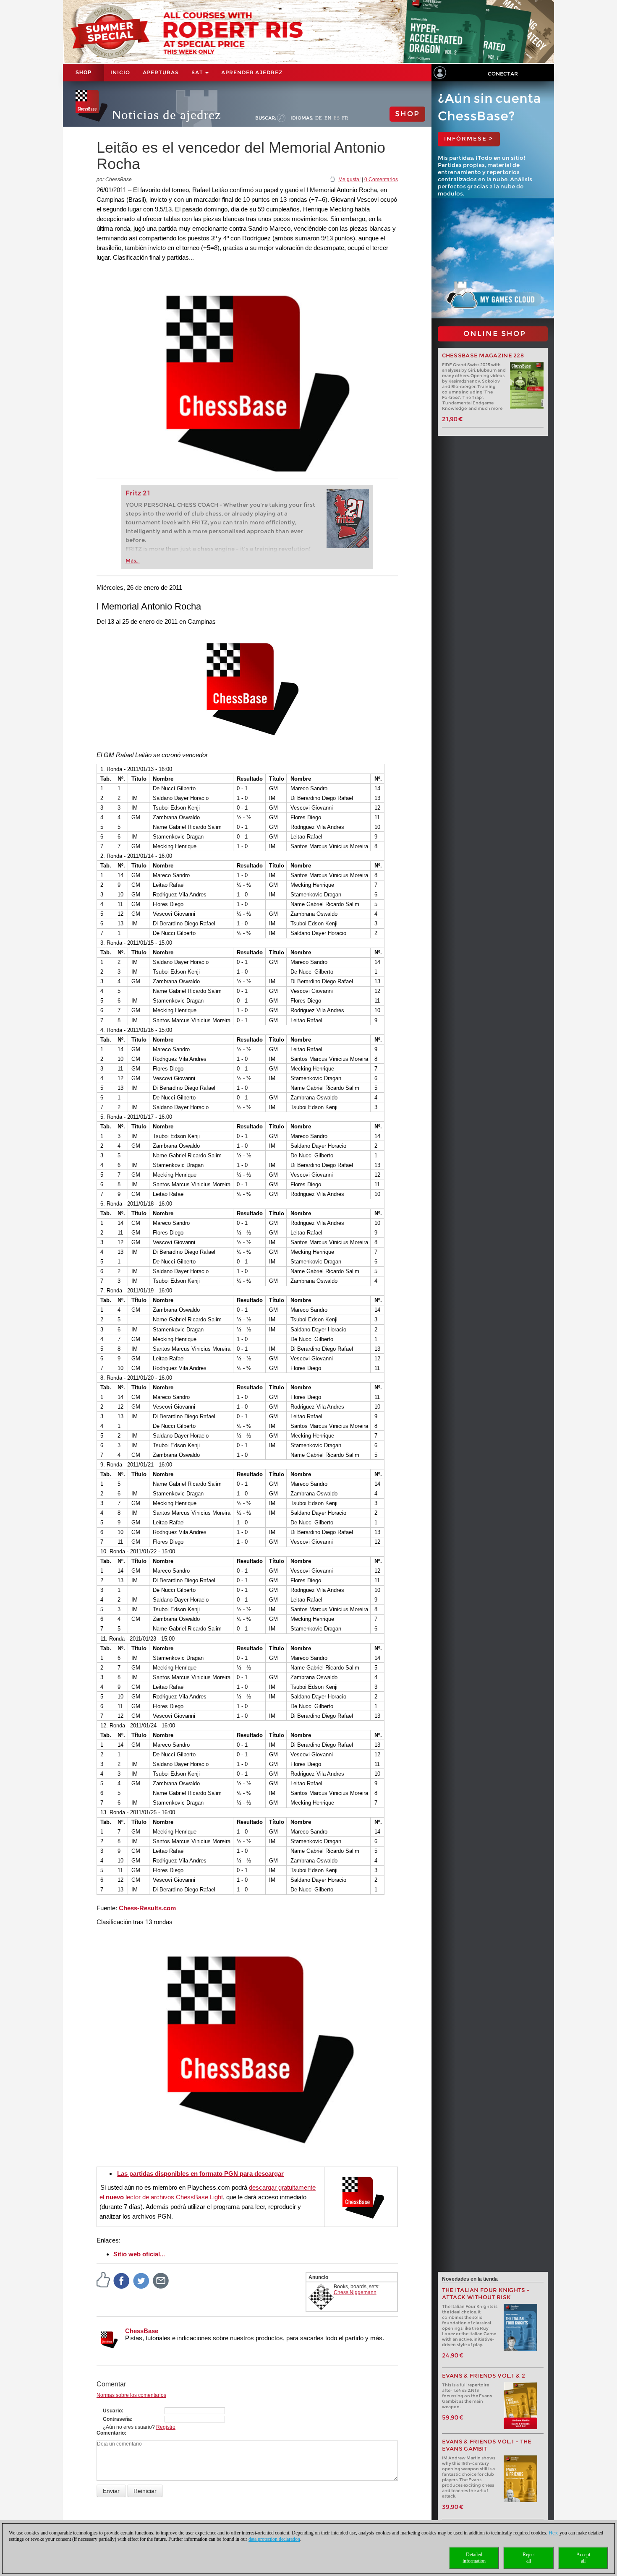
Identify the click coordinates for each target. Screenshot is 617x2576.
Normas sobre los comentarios (131, 2395)
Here (553, 2533)
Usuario (112, 2411)
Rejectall (529, 2558)
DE (319, 118)
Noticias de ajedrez (166, 115)
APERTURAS (161, 72)
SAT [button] (198, 72)
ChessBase (142, 2331)
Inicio (120, 72)
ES (337, 118)
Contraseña (117, 2419)
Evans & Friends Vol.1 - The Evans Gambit (487, 2445)
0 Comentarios (381, 180)
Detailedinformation (474, 2558)
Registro (166, 2427)
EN (328, 118)
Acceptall (583, 2558)
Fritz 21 (138, 493)
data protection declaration (274, 2539)
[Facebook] (122, 2281)
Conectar (503, 74)
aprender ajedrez (252, 72)
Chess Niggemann (355, 2292)
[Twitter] (141, 2281)
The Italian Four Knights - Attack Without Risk (486, 2294)
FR (345, 118)
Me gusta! (349, 180)
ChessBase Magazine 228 (483, 356)
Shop (84, 73)
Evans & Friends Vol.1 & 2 (484, 2376)
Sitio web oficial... (139, 2254)
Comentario (111, 2433)
